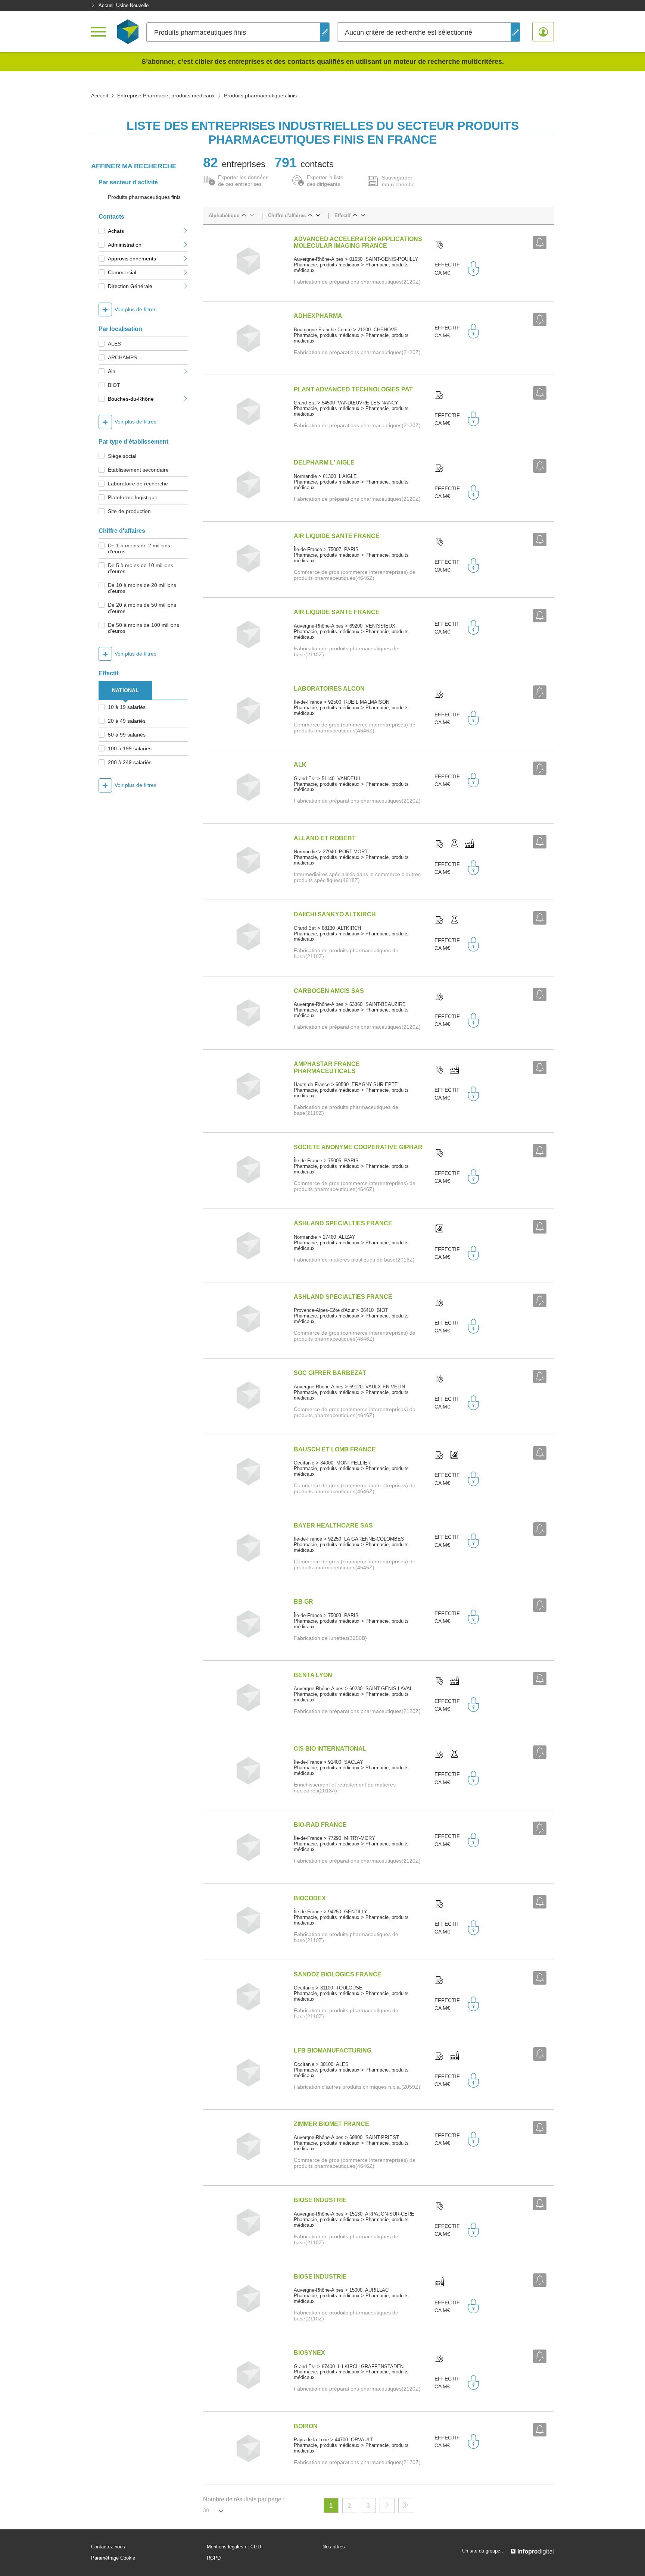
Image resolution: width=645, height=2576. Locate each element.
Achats (116, 231)
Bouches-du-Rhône (131, 399)
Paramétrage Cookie (113, 2558)
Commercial (122, 272)
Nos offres (334, 2547)
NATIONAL (125, 690)
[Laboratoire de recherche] (454, 844)
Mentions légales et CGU (234, 2547)
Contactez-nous (108, 2547)
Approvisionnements (132, 259)
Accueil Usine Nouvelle (124, 5)
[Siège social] (439, 245)
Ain (112, 371)
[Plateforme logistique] (439, 1229)
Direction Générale (130, 286)
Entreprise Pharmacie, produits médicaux (166, 96)
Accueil (99, 96)
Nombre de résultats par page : (244, 2499)
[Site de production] (469, 844)
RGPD (214, 2558)
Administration (125, 245)
